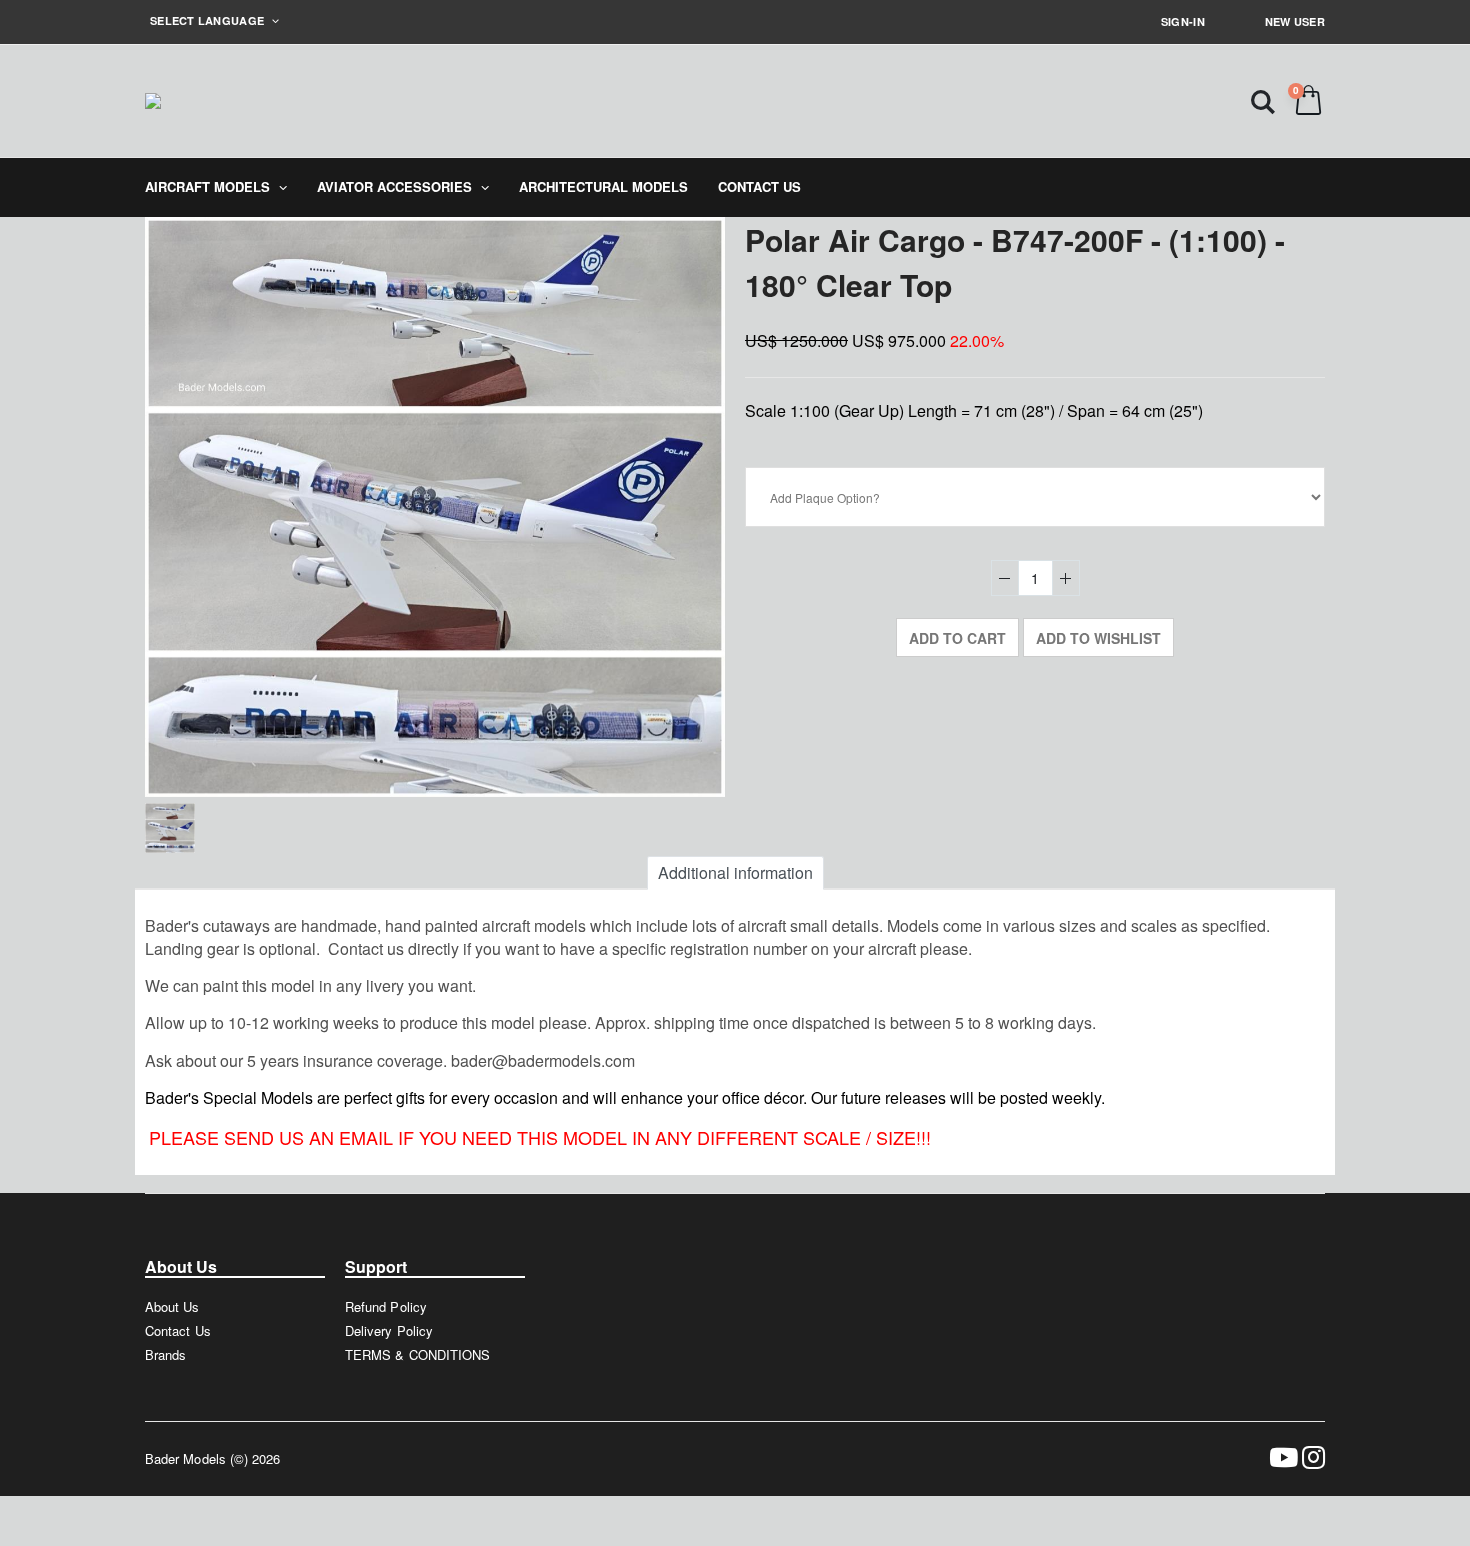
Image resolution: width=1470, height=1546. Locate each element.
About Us (172, 1306)
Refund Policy (386, 1306)
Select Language (208, 20)
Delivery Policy (389, 1330)
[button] (1263, 100)
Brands (165, 1354)
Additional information (735, 872)
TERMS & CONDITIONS (417, 1354)
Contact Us (178, 1330)
